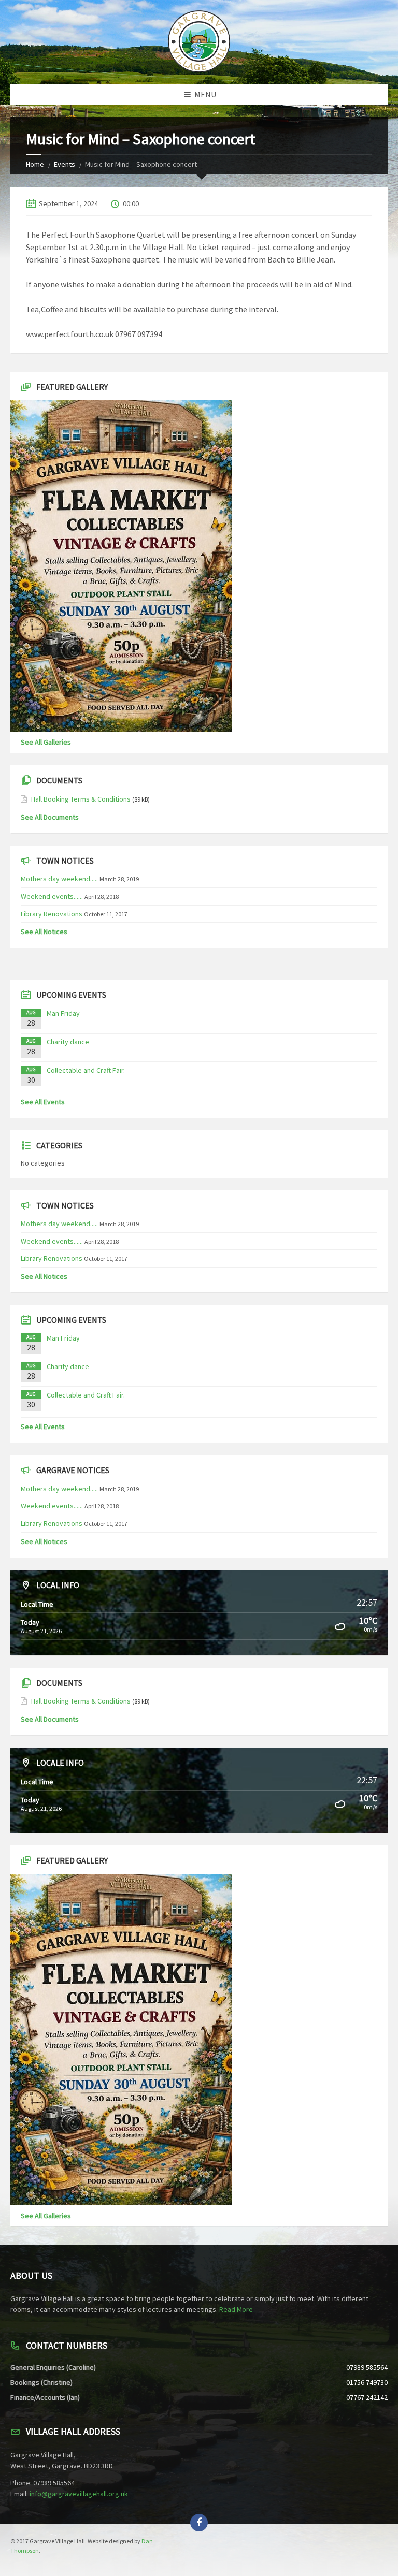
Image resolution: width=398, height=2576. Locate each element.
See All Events (43, 1102)
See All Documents (50, 817)
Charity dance (68, 1042)
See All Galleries (46, 742)
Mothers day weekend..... (59, 879)
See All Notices (44, 932)
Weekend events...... (52, 896)
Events (65, 164)
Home (35, 164)
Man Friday (63, 1013)
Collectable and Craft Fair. (86, 1070)
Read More (236, 2309)
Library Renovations (52, 914)
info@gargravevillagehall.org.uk (79, 2494)
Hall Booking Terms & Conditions (81, 799)
